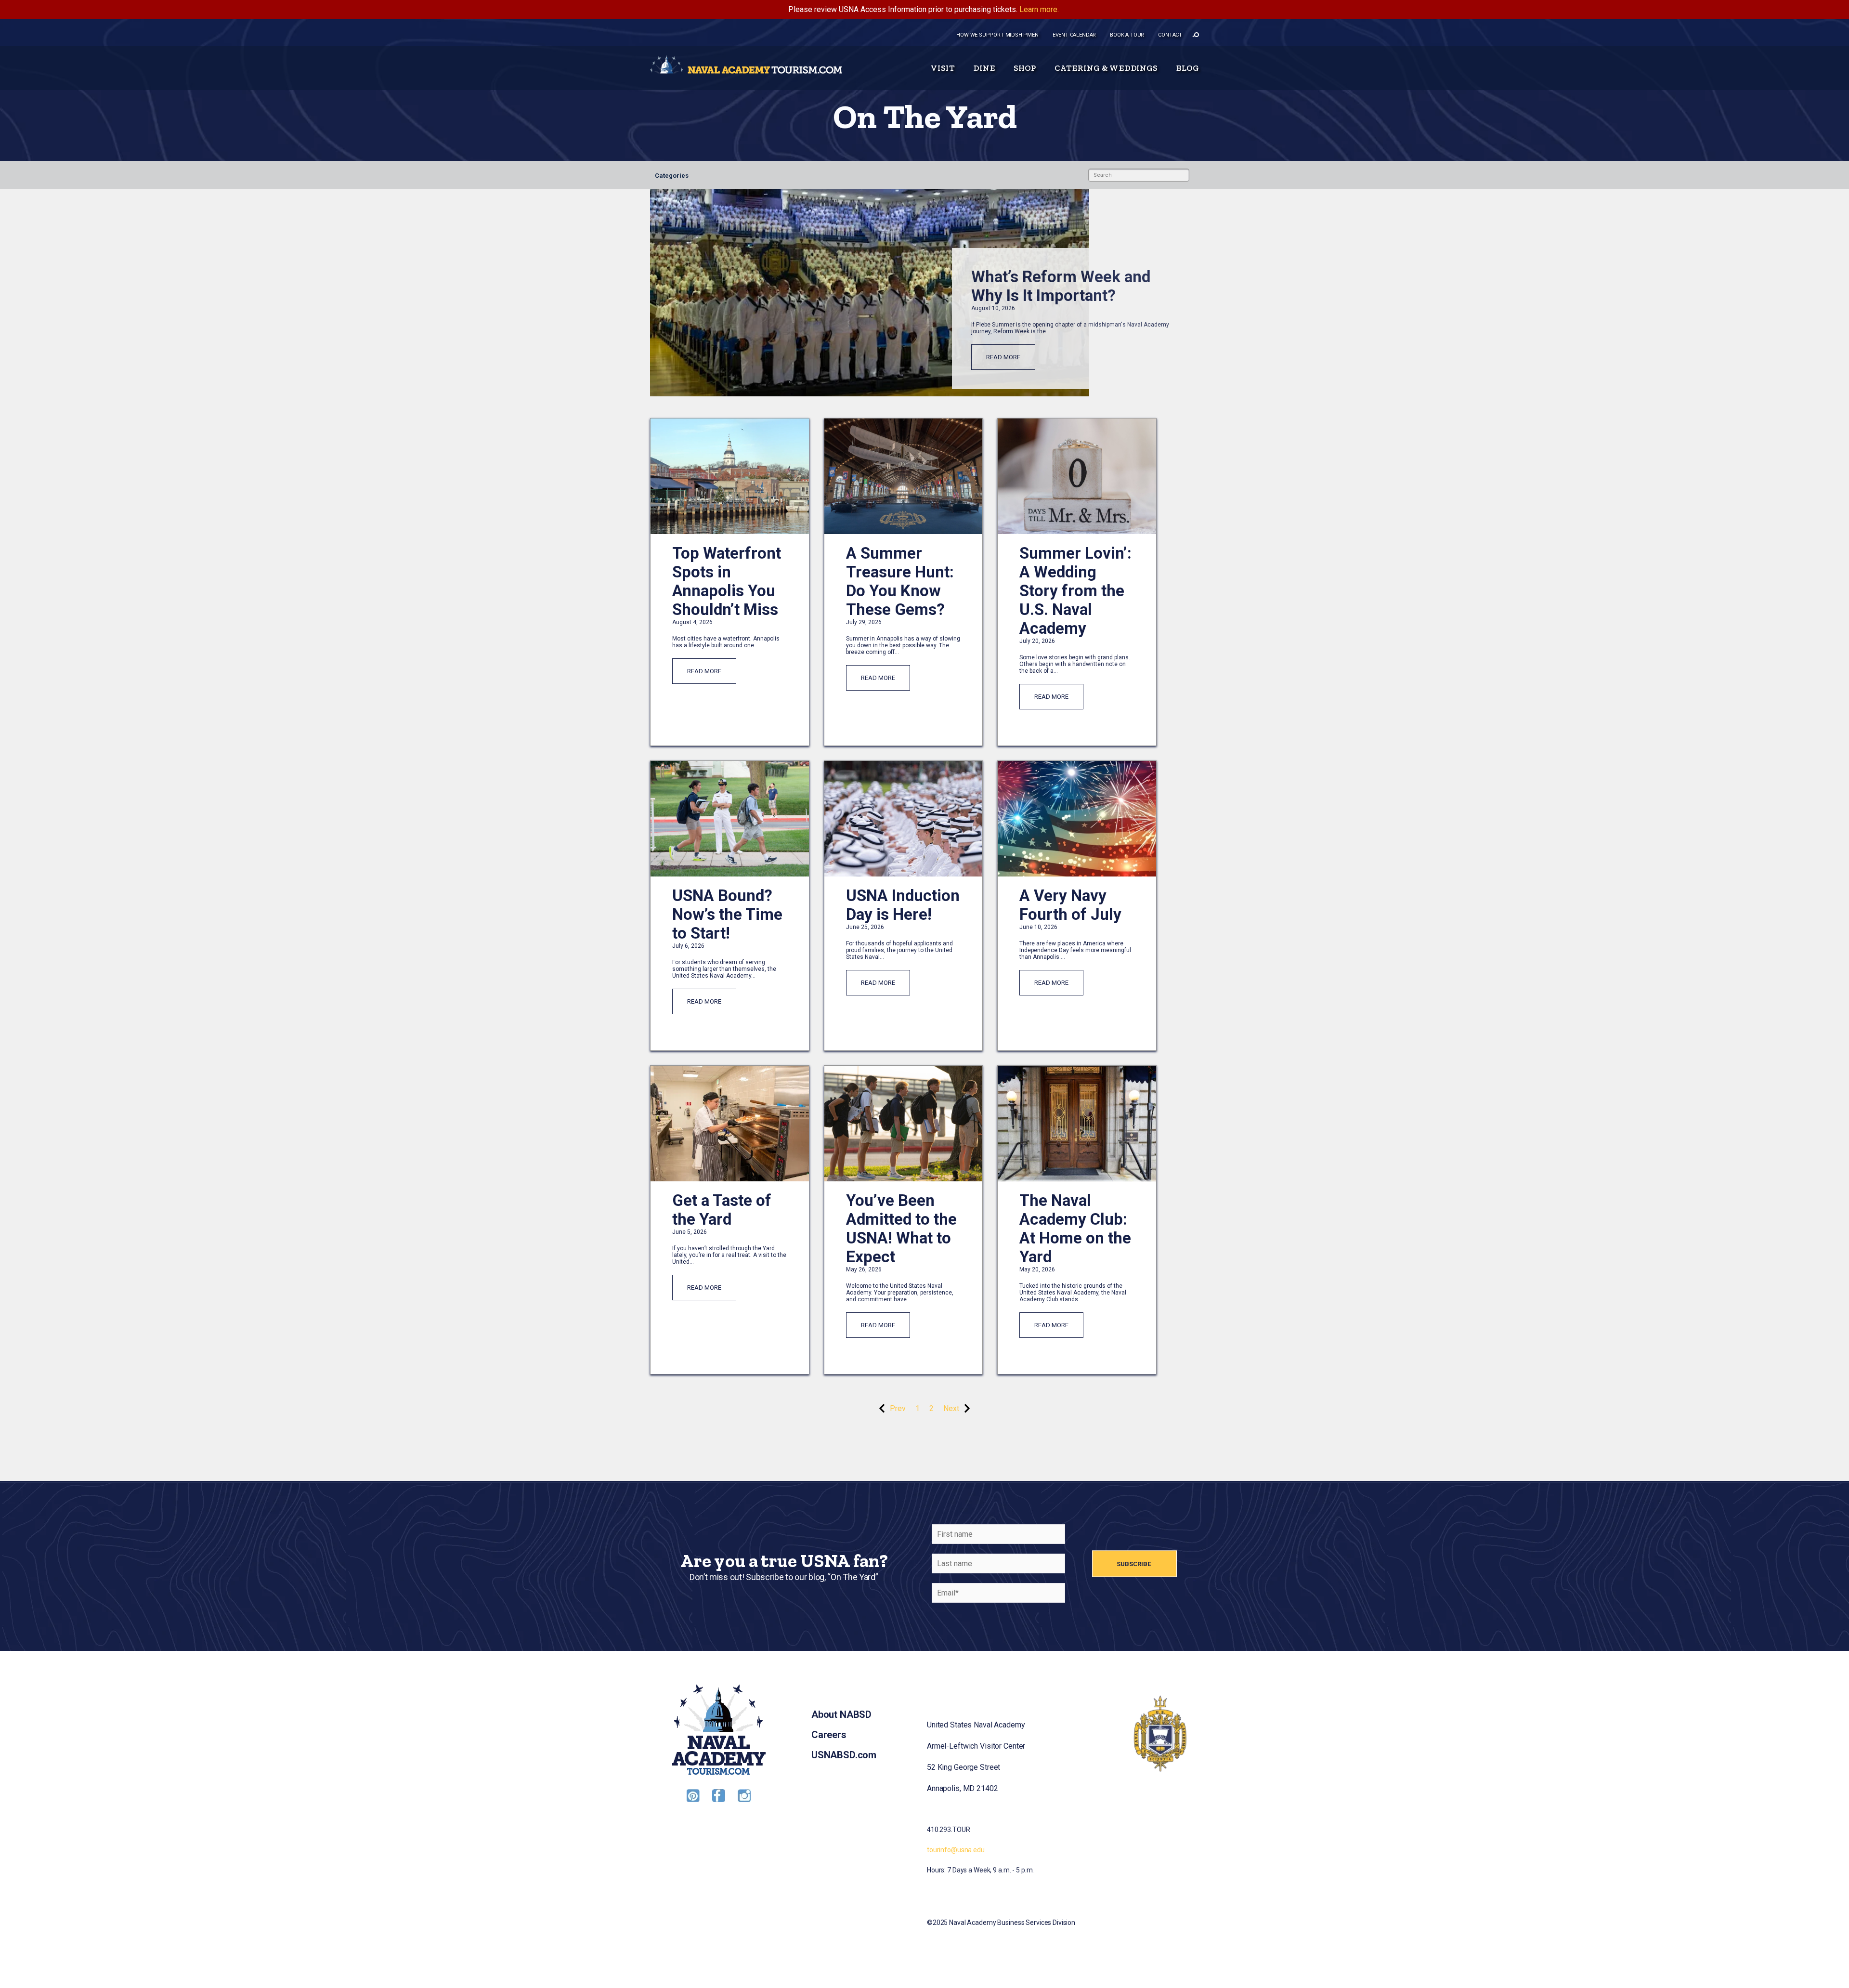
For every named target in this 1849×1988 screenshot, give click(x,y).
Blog (1187, 68)
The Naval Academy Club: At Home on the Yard (1075, 1229)
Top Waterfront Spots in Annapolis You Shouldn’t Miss (727, 581)
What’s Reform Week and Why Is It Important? (1061, 286)
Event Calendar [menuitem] (1074, 35)
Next (951, 1408)
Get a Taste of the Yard (722, 1210)
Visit (943, 68)
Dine (984, 68)
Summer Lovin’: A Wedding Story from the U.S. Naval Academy (1075, 591)
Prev (898, 1408)
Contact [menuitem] (1170, 35)
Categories (672, 176)
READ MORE (1003, 357)
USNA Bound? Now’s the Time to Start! (727, 914)
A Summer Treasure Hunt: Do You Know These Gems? (900, 581)
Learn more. (1039, 9)
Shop (1025, 68)
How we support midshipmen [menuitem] (997, 35)
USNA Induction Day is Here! (903, 905)
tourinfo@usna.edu (956, 1850)
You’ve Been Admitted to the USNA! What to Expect (901, 1229)
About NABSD (841, 1714)
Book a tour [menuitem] (1127, 35)
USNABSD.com (844, 1755)
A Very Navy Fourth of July (1070, 905)
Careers (829, 1735)
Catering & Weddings (1106, 68)
